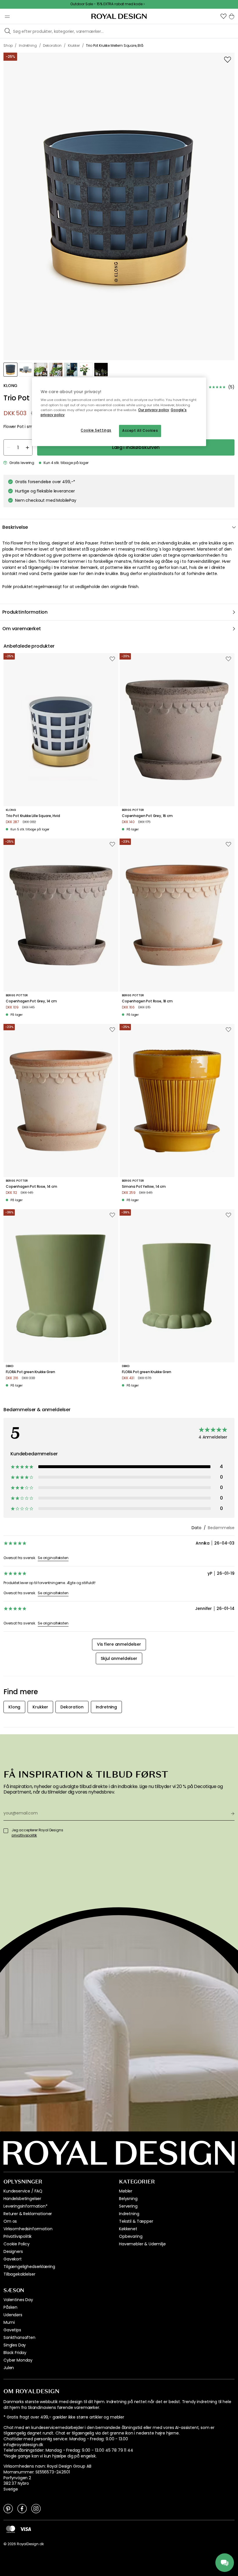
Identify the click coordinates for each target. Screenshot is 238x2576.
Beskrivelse (15, 527)
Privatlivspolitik (18, 2236)
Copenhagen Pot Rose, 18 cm (147, 1001)
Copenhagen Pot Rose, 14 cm (31, 1187)
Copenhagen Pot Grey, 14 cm (31, 1001)
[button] (223, 16)
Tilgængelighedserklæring (29, 2267)
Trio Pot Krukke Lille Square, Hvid (33, 816)
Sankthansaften (19, 2337)
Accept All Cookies (140, 431)
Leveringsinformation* (26, 2206)
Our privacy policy (154, 410)
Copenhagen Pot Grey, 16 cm (147, 816)
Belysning (128, 2199)
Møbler (126, 2191)
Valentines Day (18, 2300)
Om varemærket (22, 629)
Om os (10, 2221)
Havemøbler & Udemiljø (142, 2244)
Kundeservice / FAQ (23, 2191)
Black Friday (15, 2353)
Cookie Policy (17, 2244)
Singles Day (15, 2345)
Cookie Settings (96, 430)
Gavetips (12, 2330)
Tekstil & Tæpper (136, 2221)
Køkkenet (128, 2229)
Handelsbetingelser (22, 2199)
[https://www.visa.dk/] (26, 2529)
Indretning (129, 2214)
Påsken (10, 2307)
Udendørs (13, 2315)
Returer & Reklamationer (28, 2214)
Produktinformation (25, 612)
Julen (9, 2368)
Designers (13, 2251)
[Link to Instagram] (36, 2508)
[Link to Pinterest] (8, 2508)
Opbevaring (131, 2236)
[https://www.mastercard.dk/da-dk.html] (11, 2529)
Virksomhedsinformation (28, 2229)
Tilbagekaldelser (19, 2274)
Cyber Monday (18, 2360)
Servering (128, 2206)
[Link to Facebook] (22, 2508)
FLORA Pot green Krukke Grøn (30, 1372)
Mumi (9, 2322)
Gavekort (13, 2259)
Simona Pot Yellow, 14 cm (144, 1187)
